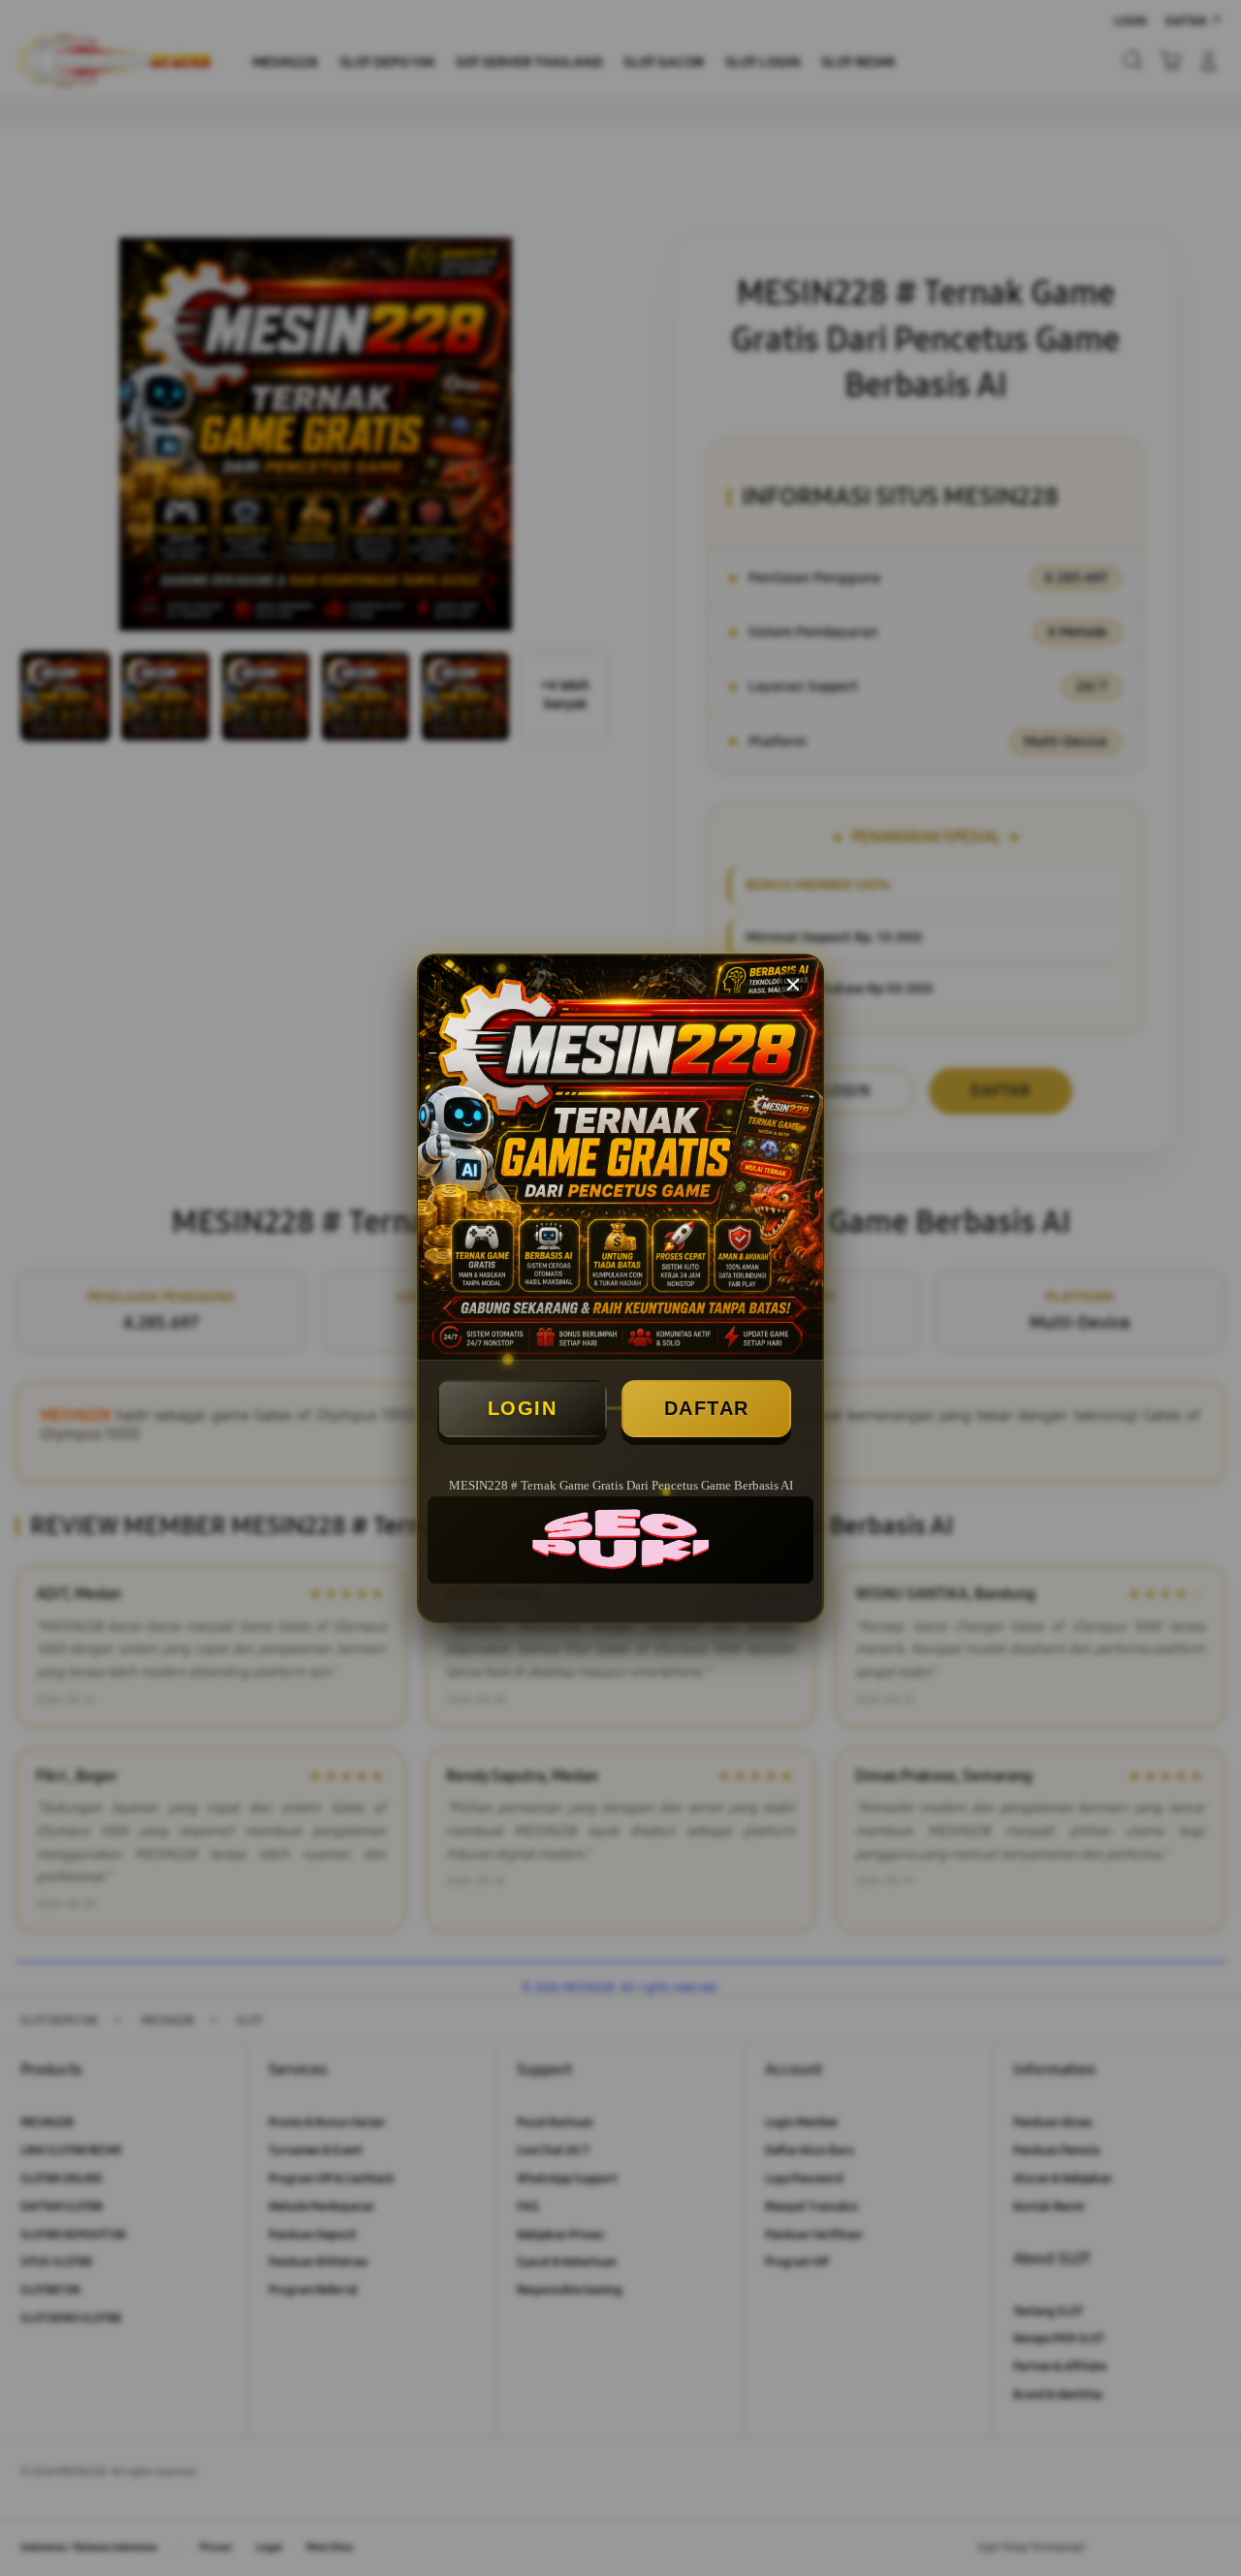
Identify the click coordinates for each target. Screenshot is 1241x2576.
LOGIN (523, 1408)
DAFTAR (707, 1408)
